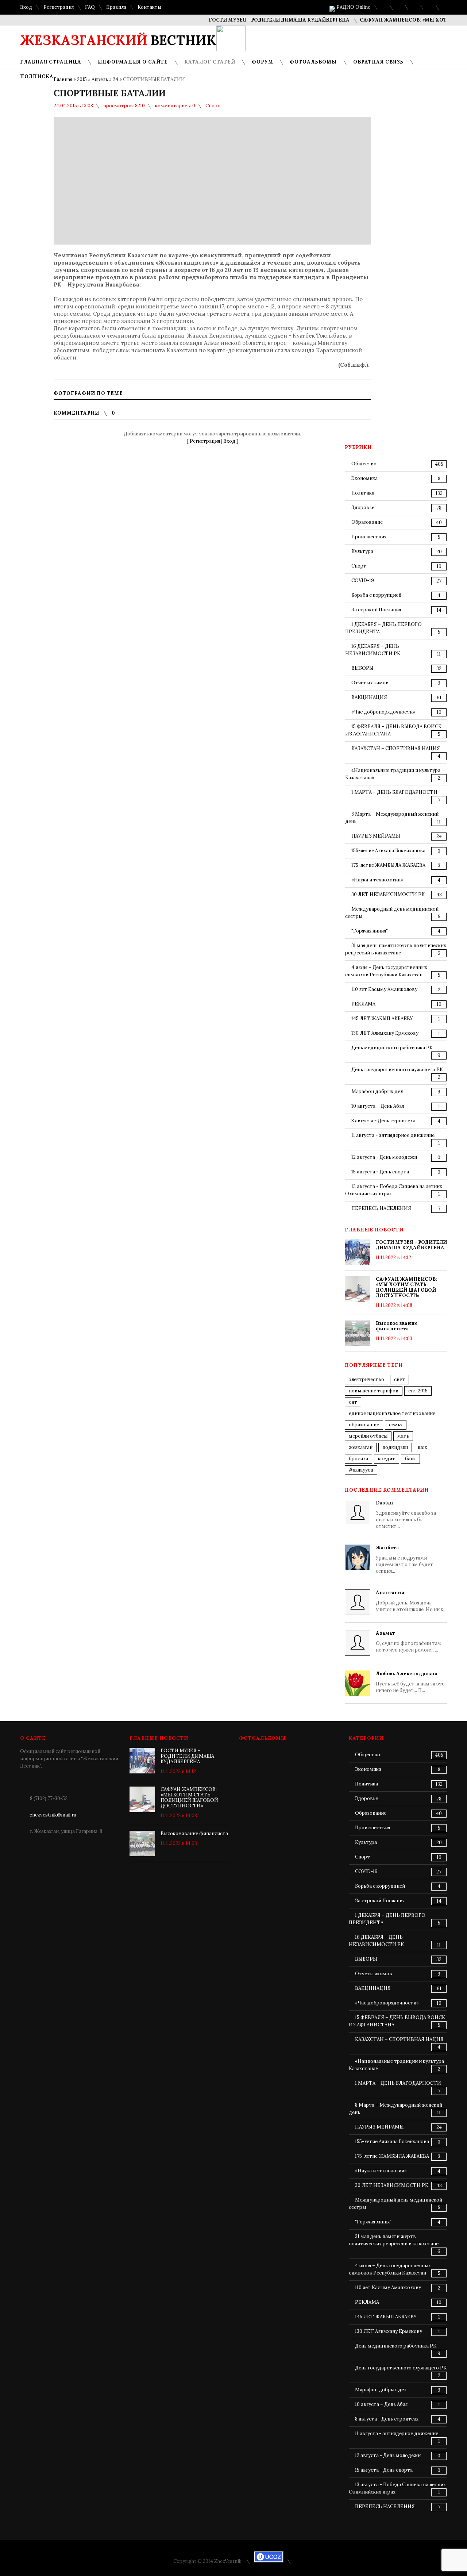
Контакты (149, 7)
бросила (358, 1459)
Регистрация (59, 7)
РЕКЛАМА (363, 1004)
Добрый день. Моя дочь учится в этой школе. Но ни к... (411, 1601)
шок (422, 1447)
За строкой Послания (376, 610)
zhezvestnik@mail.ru (53, 1815)
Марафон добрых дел (377, 1091)
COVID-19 (363, 580)
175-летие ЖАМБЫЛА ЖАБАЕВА (388, 865)
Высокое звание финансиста (397, 1326)
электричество (366, 1379)
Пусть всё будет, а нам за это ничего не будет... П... (410, 1682)
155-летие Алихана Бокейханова (388, 851)
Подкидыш (395, 1447)
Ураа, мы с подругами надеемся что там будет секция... (404, 1559)
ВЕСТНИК (118, 40)
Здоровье (363, 507)
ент (353, 1402)
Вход (26, 7)
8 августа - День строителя (383, 1121)
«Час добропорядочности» (383, 712)
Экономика (364, 478)
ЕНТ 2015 (418, 1391)
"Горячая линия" (370, 931)
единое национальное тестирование (392, 1413)
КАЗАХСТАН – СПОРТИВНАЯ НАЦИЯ (396, 748)
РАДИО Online (353, 7)
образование (364, 1425)
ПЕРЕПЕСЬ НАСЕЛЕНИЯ (381, 1208)
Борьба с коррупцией (376, 595)
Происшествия (369, 537)
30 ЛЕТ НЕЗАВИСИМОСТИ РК (388, 894)
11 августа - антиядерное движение (393, 1135)
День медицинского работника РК (392, 1048)
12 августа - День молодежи (384, 1157)
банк (410, 1459)
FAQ (90, 7)
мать (403, 1436)
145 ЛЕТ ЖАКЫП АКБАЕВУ (382, 1018)
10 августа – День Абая (378, 1106)
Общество (364, 464)
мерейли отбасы (368, 1436)
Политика (363, 493)
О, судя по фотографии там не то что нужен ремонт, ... (408, 1641)
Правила (116, 7)
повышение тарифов (374, 1391)
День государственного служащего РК (397, 1070)
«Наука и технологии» (377, 880)
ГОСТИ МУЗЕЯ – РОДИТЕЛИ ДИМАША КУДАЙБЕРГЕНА (254, 20)
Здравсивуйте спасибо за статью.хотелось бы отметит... (406, 1514)
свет (400, 1379)
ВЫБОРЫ (362, 668)
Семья (396, 1425)
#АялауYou (361, 1470)
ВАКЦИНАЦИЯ (369, 697)
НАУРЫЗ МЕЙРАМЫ (376, 836)
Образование (367, 522)
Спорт (213, 106)
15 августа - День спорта (380, 1172)
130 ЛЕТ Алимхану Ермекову (385, 1033)
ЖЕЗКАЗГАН (361, 1447)
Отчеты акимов (370, 683)
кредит (387, 1459)
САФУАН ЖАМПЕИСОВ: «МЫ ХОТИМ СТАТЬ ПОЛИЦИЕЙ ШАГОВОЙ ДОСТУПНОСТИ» (406, 1287)
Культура (362, 551)
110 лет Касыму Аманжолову (384, 989)
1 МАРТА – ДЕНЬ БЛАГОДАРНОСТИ (394, 792)
